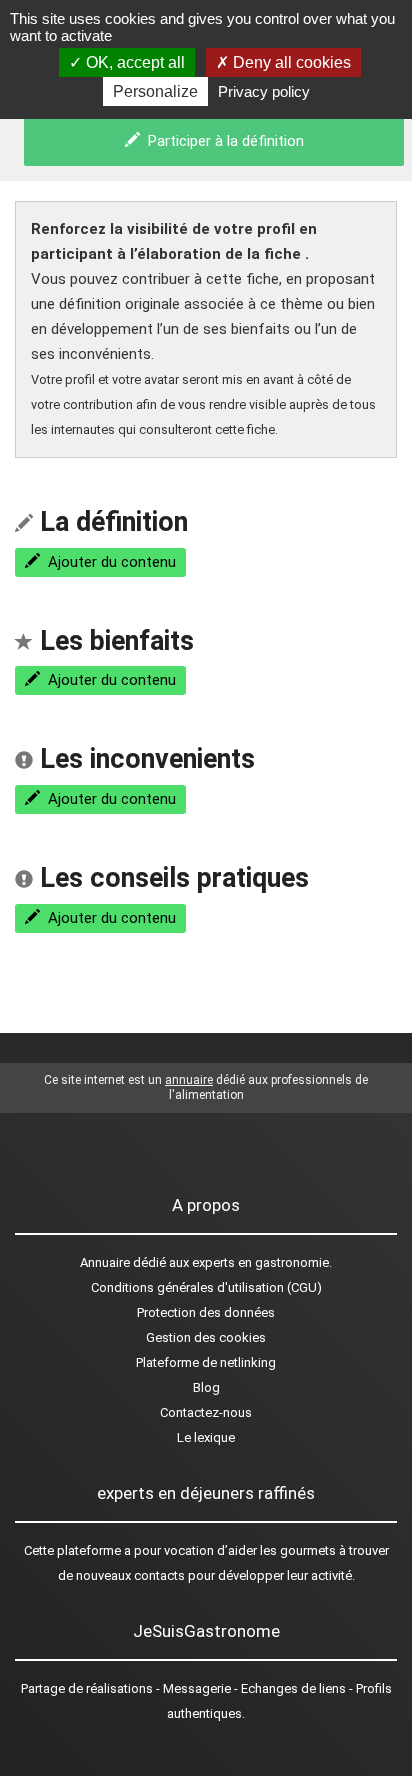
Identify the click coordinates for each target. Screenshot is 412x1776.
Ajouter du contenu (108, 562)
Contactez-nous (206, 1412)
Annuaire (105, 1262)
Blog (206, 1387)
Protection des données (206, 1312)
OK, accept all (133, 62)
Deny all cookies (290, 62)
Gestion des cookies (206, 1337)
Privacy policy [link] (264, 91)
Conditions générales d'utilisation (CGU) (206, 1287)
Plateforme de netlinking (206, 1362)
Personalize (155, 91)
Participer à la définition (222, 141)
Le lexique (206, 1437)
